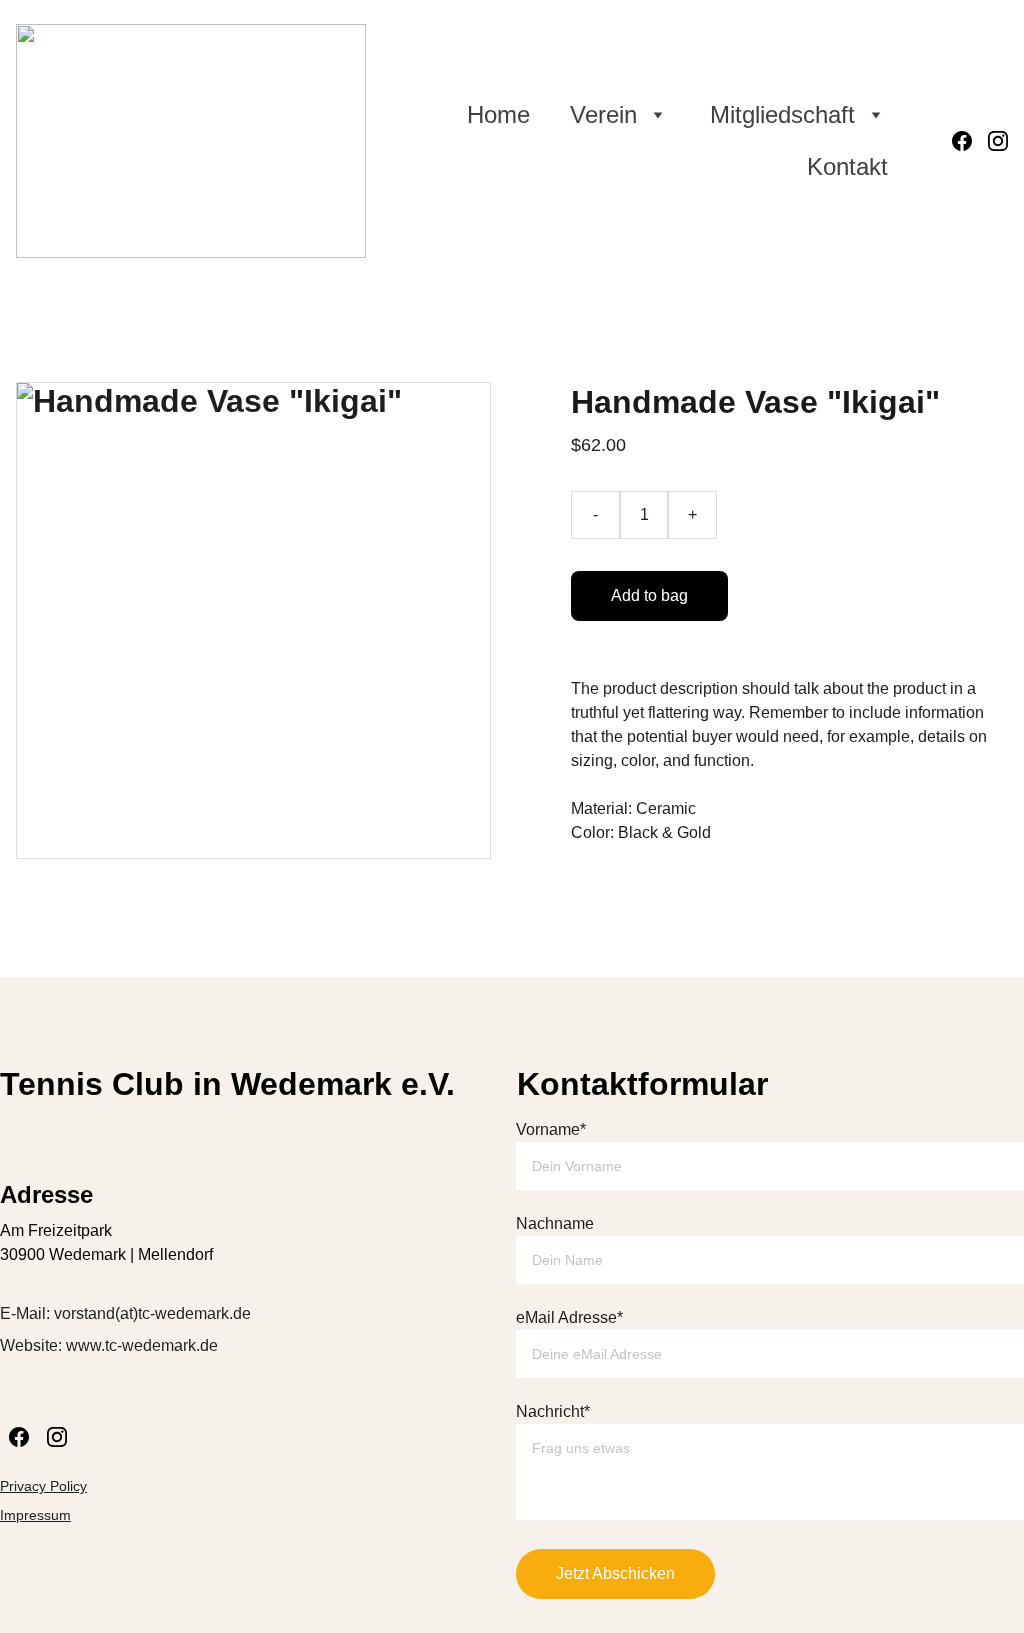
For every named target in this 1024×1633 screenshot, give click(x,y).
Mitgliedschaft (782, 114)
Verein (603, 114)
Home (498, 114)
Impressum (35, 1515)
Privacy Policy (43, 1486)
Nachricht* (553, 1411)
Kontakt (847, 166)
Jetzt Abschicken (615, 1573)
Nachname (555, 1223)
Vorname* (551, 1129)
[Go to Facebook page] (970, 141)
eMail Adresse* (569, 1317)
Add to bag (649, 595)
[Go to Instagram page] (998, 141)
